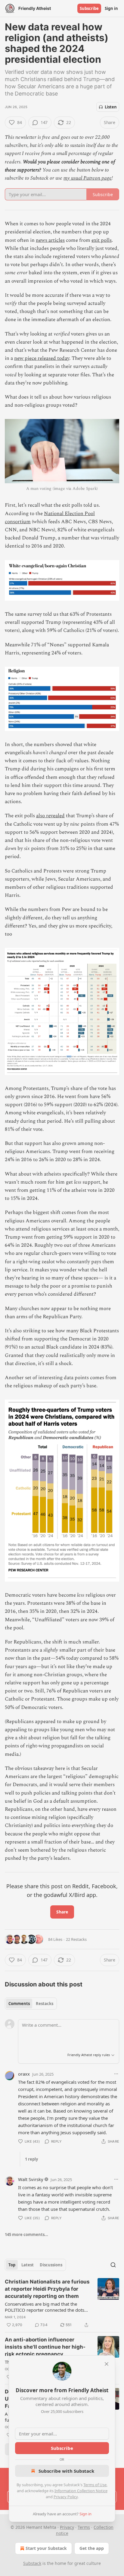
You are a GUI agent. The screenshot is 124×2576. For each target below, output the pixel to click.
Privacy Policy (66, 2497)
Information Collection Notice (81, 2491)
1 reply (31, 2159)
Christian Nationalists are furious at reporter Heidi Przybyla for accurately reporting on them (47, 2289)
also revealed (50, 816)
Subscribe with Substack (66, 2471)
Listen (111, 107)
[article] (62, 2303)
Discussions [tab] (51, 2265)
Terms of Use (95, 2485)
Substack (32, 2563)
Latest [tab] (28, 2265)
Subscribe (89, 8)
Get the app (92, 2548)
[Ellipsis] (116, 2074)
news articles (50, 240)
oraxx (24, 2074)
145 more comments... (26, 2235)
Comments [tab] (19, 2004)
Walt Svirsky (31, 2179)
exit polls (102, 240)
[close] (107, 2364)
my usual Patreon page (88, 178)
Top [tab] (12, 2265)
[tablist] (31, 2004)
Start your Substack (46, 2548)
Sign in (111, 8)
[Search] (113, 2265)
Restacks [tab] (45, 2004)
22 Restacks (76, 1939)
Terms (84, 2527)
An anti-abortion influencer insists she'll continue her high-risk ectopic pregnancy (45, 2347)
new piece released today (42, 358)
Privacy (67, 2527)
